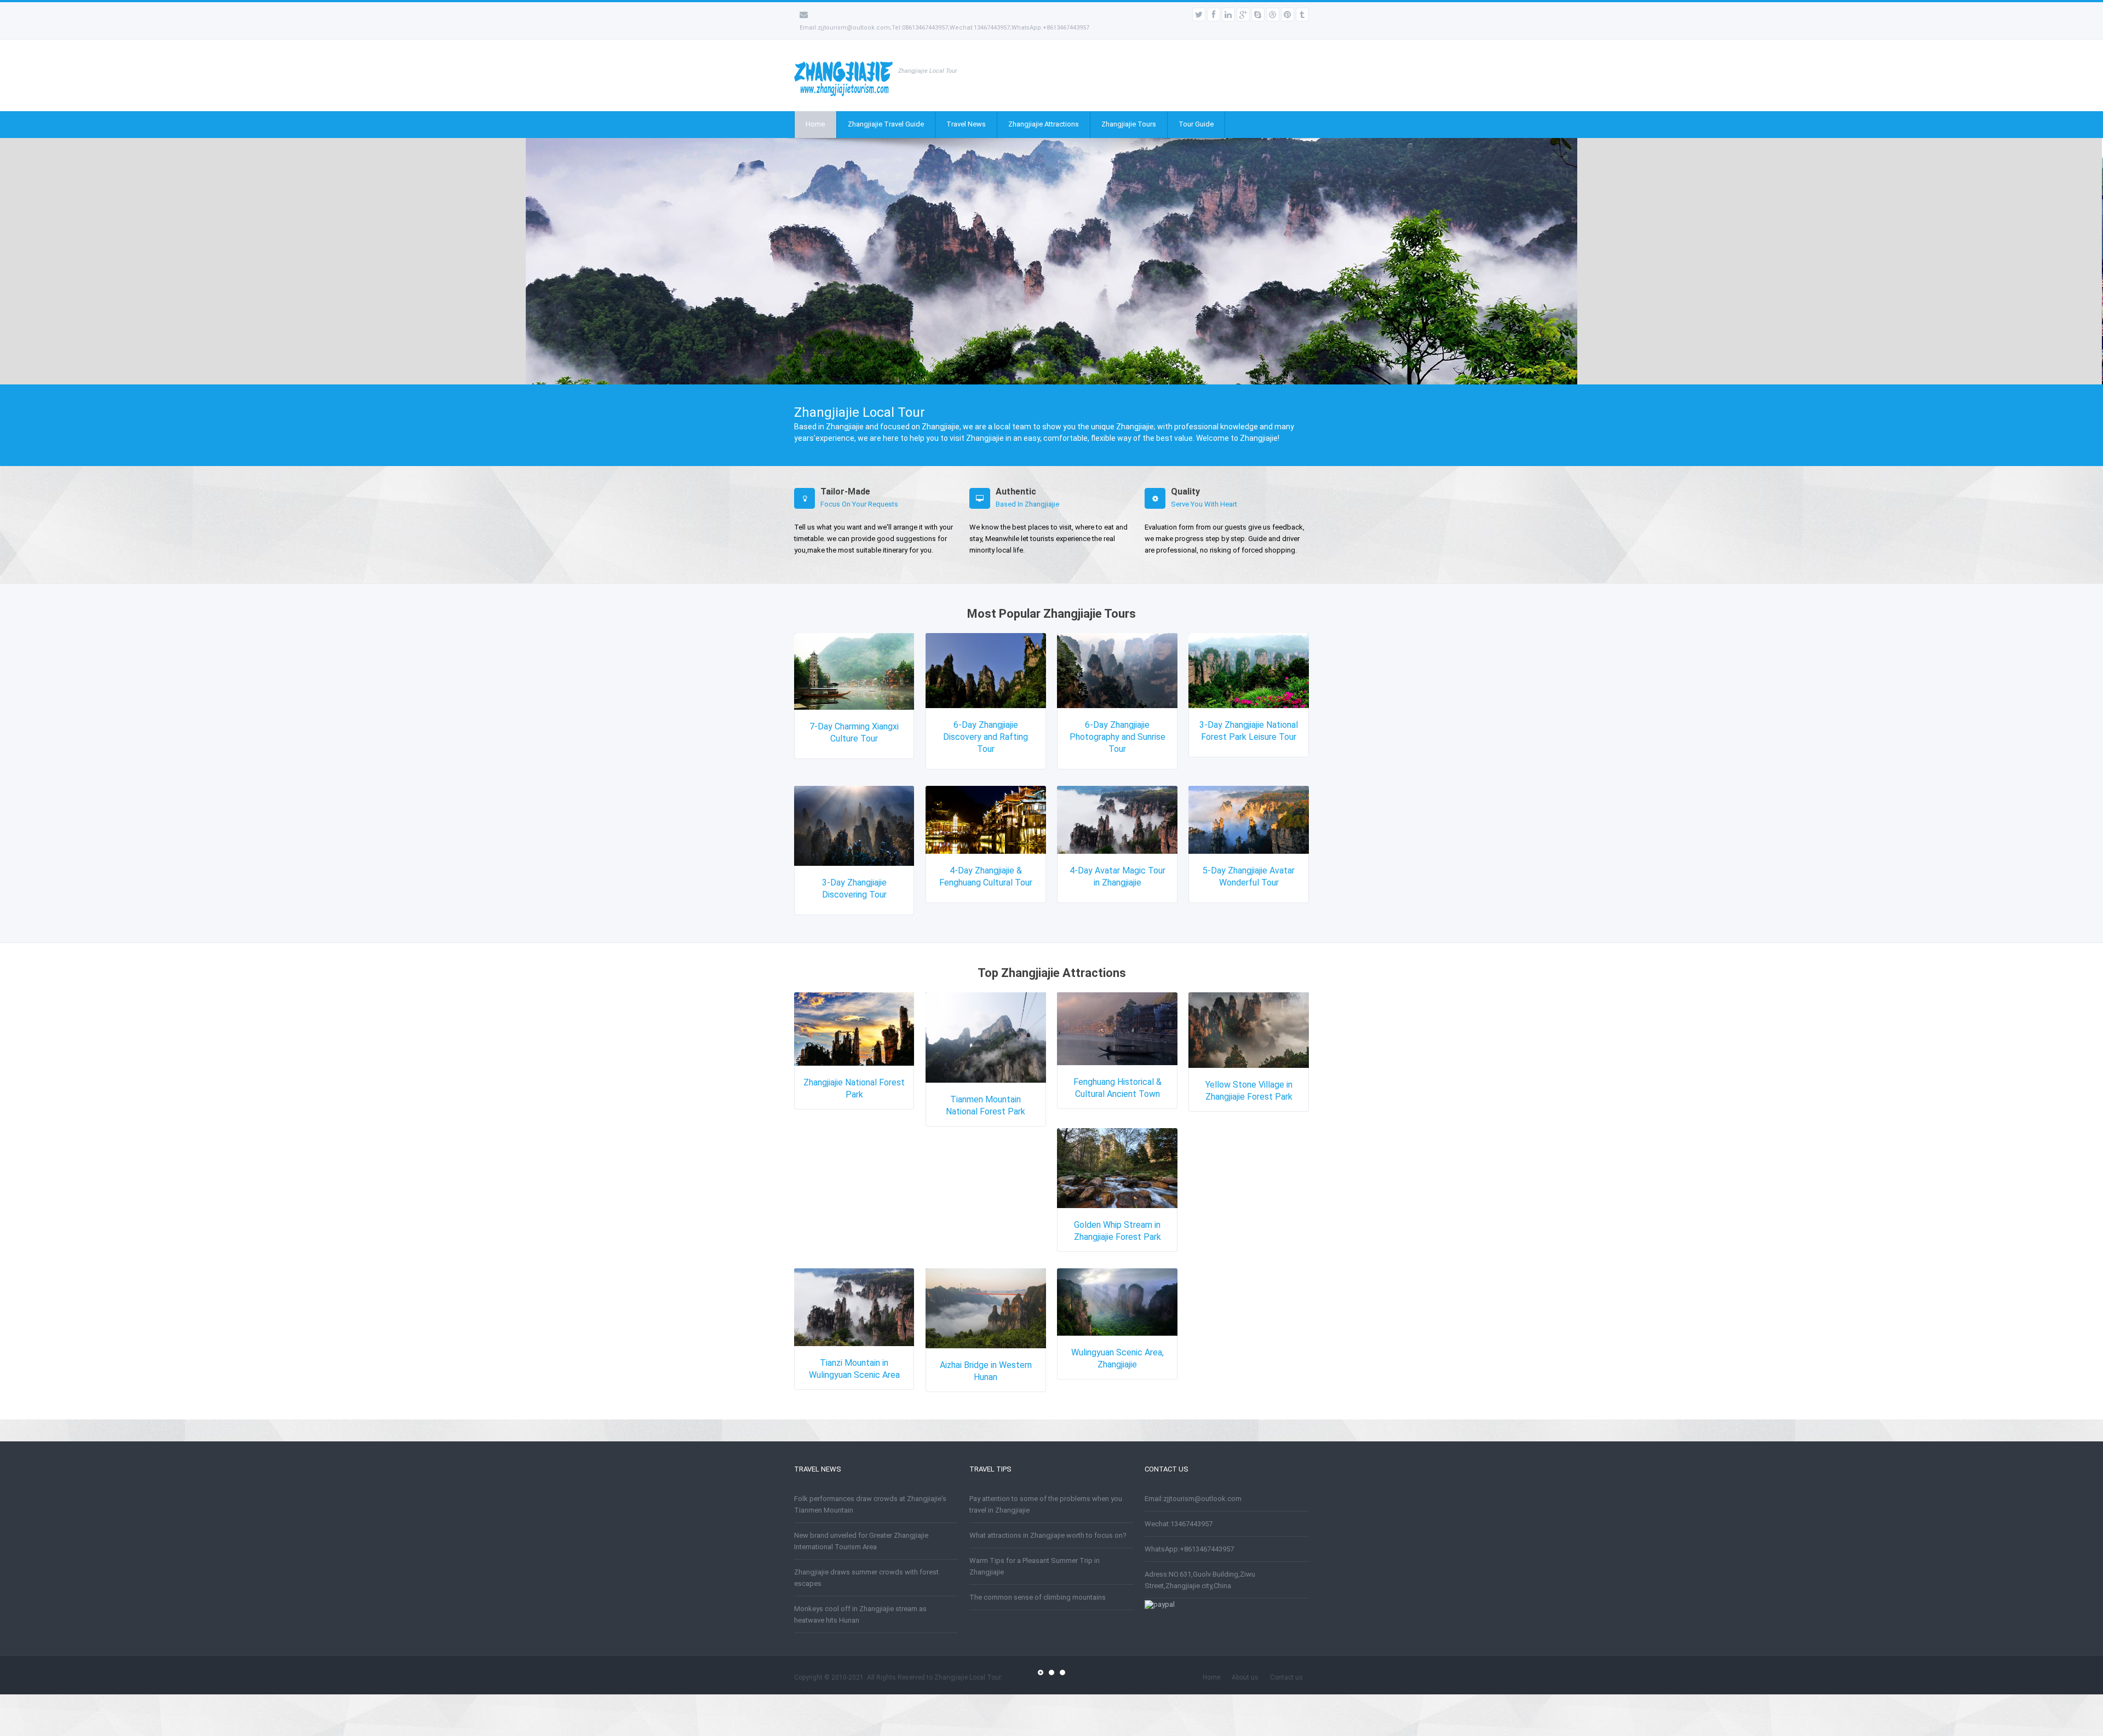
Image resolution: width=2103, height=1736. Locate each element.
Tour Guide (1196, 124)
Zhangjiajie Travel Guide (886, 124)
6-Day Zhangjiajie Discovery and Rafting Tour (986, 737)
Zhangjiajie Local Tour (967, 1677)
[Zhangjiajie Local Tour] (843, 94)
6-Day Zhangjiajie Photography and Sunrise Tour (1117, 737)
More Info (821, 264)
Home (815, 124)
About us (1245, 1677)
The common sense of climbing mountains (1038, 1597)
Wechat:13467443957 (1179, 1524)
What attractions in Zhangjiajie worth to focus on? (1048, 1535)
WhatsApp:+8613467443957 (1189, 1549)
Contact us (1286, 1677)
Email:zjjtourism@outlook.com (1193, 1499)
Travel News (966, 124)
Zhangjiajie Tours (1129, 124)
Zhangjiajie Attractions (1044, 124)
